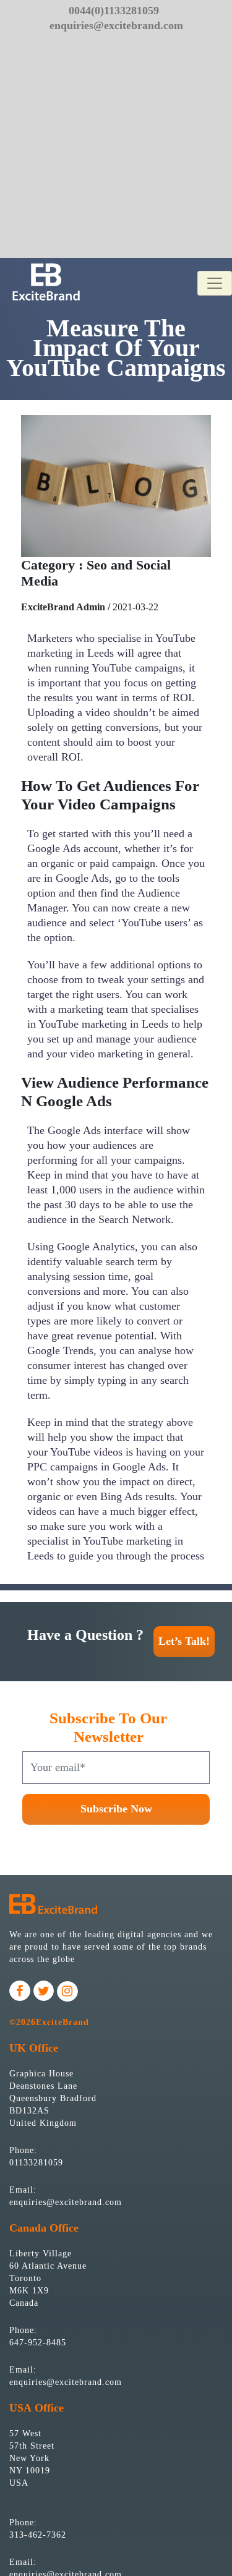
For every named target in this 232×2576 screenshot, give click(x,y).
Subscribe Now (116, 1809)
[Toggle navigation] (215, 283)
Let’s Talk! (184, 1641)
